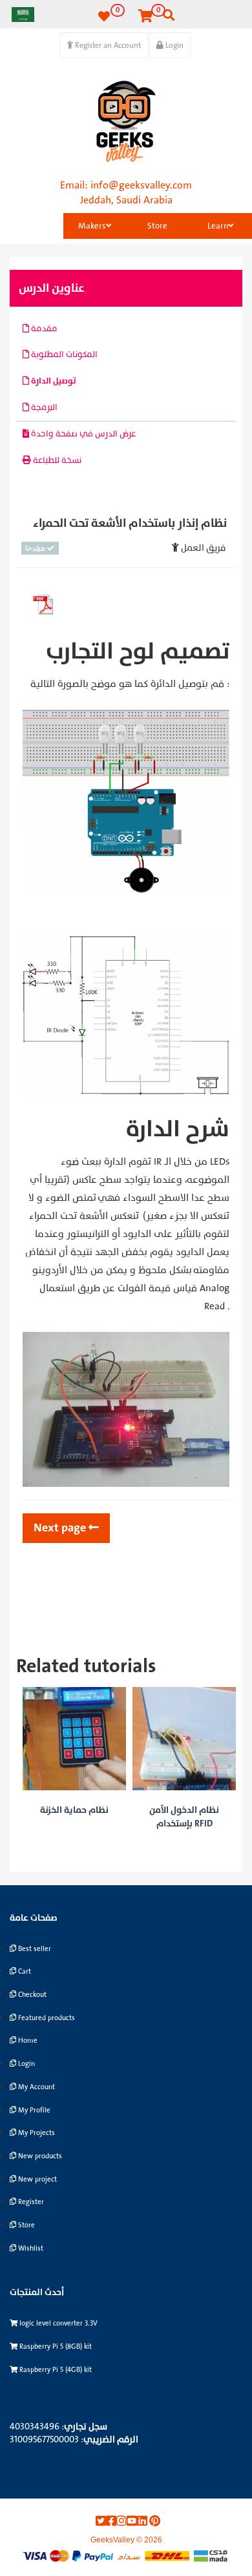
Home (27, 2040)
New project (37, 2179)
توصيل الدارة (53, 381)
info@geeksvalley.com (141, 185)
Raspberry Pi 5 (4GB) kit (55, 2370)
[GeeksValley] (126, 121)
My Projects (36, 2133)
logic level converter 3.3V (58, 2323)
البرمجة (43, 407)
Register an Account (107, 45)
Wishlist (30, 2248)
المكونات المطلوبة (63, 354)
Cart (24, 1971)
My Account (36, 2087)
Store (157, 226)
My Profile (33, 2110)
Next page (61, 1528)
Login (173, 45)
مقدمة (43, 329)
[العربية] (23, 14)
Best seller (34, 1949)
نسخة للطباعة (56, 460)
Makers (92, 226)
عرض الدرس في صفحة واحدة (82, 434)
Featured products (46, 2018)
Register (30, 2202)
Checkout (31, 1995)
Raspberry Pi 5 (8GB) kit (55, 2346)
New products (39, 2156)
